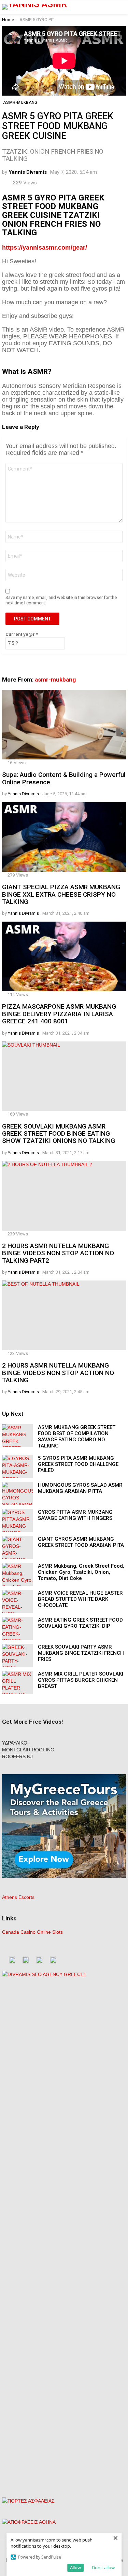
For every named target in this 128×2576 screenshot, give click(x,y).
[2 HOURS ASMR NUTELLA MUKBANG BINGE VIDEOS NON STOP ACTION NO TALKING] (64, 1315)
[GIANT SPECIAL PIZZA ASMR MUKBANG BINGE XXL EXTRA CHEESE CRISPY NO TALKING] (64, 837)
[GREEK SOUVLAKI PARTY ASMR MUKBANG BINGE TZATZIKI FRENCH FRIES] (17, 1655)
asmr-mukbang (55, 680)
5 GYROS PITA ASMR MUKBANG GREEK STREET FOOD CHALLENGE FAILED (78, 1464)
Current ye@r (22, 634)
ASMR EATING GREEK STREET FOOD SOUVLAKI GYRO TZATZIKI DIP (80, 1623)
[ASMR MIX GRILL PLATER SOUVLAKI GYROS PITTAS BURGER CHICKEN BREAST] (17, 1682)
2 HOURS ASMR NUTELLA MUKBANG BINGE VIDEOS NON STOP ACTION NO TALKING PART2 (58, 1253)
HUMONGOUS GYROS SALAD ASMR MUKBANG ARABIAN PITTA (80, 1488)
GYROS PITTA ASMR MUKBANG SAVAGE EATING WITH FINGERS (75, 1515)
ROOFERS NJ (17, 1756)
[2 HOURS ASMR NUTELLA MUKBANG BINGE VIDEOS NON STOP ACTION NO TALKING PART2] (64, 1196)
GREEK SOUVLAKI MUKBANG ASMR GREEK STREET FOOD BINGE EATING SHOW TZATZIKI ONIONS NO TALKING (59, 1134)
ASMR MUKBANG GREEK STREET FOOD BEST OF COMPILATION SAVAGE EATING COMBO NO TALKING (77, 1437)
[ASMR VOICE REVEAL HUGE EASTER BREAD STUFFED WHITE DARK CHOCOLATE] (17, 1601)
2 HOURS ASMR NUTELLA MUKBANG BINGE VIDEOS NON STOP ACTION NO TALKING (58, 1373)
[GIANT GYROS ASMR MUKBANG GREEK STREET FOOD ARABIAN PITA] (17, 1547)
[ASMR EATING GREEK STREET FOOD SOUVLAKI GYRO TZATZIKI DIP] (17, 1628)
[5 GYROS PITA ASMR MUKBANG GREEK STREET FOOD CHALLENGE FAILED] (17, 1466)
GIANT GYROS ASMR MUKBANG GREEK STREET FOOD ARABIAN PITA (81, 1542)
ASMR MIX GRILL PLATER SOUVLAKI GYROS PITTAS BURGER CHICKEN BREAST (81, 1680)
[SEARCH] (122, 7)
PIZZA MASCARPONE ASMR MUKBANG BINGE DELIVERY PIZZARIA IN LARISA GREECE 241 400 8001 (59, 1014)
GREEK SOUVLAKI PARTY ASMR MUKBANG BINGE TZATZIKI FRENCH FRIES (81, 1653)
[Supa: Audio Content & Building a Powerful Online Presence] (64, 725)
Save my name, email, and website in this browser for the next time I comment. (61, 600)
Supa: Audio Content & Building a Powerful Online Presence (64, 778)
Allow (75, 2567)
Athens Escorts (18, 1897)
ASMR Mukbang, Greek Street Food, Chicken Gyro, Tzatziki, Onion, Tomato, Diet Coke (81, 1572)
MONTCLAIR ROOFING (28, 1750)
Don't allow (103, 2567)
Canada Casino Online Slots (32, 1932)
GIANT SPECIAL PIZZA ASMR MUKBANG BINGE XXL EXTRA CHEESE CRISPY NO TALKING (61, 894)
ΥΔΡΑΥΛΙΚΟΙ (15, 1743)
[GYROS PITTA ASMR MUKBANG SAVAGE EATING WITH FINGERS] (17, 1520)
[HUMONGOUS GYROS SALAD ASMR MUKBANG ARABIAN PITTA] (17, 1493)
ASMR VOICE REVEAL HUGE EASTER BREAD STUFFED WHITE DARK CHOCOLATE (80, 1599)
